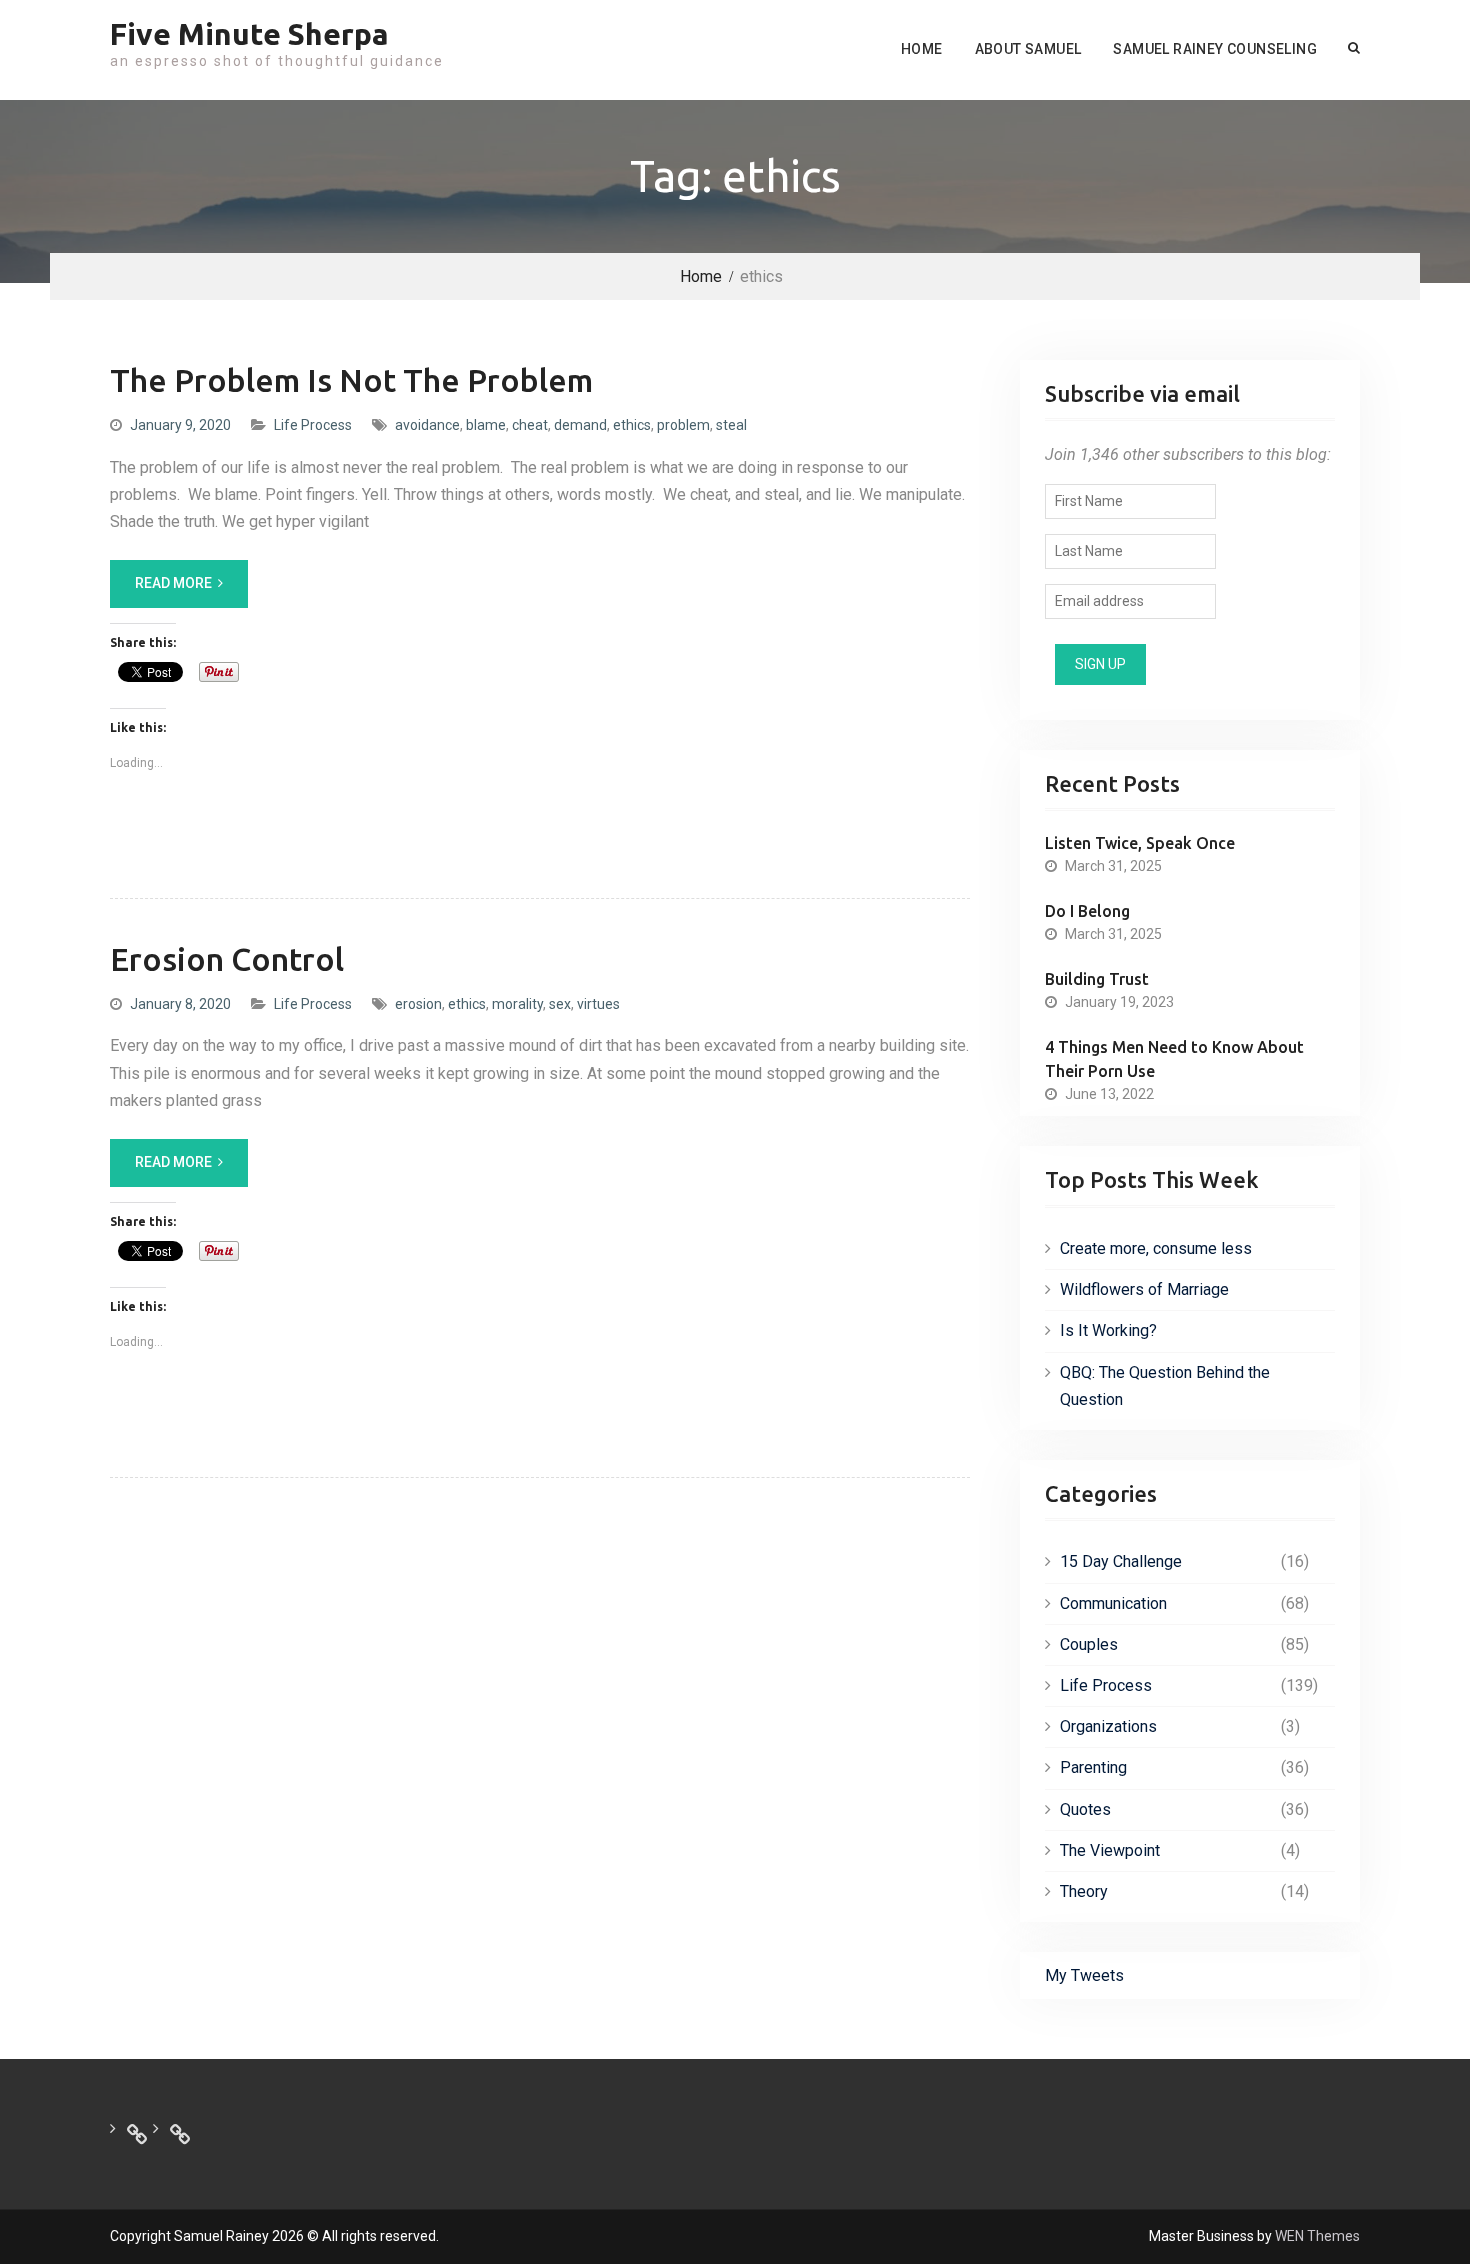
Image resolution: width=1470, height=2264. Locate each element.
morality (517, 1004)
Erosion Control (227, 959)
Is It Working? (1108, 1330)
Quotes (1085, 1809)
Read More (173, 583)
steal (731, 425)
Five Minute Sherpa (249, 34)
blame (486, 425)
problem (683, 425)
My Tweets (1084, 1975)
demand (580, 425)
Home (922, 49)
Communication (1113, 1603)
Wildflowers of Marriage (1144, 1289)
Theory (1084, 1891)
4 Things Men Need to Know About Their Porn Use (1174, 1059)
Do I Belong (1087, 911)
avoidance (427, 425)
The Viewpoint (1110, 1850)
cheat (530, 425)
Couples (1089, 1644)
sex (560, 1004)
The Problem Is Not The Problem (351, 380)
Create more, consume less (1156, 1248)
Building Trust (1097, 979)
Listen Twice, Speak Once (1140, 843)
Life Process (313, 425)
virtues (598, 1004)
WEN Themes (1317, 2236)
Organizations (1108, 1726)
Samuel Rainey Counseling (1215, 49)
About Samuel (1028, 49)
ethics (632, 425)
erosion (418, 1004)
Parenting (1093, 1767)
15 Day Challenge (1121, 1561)
